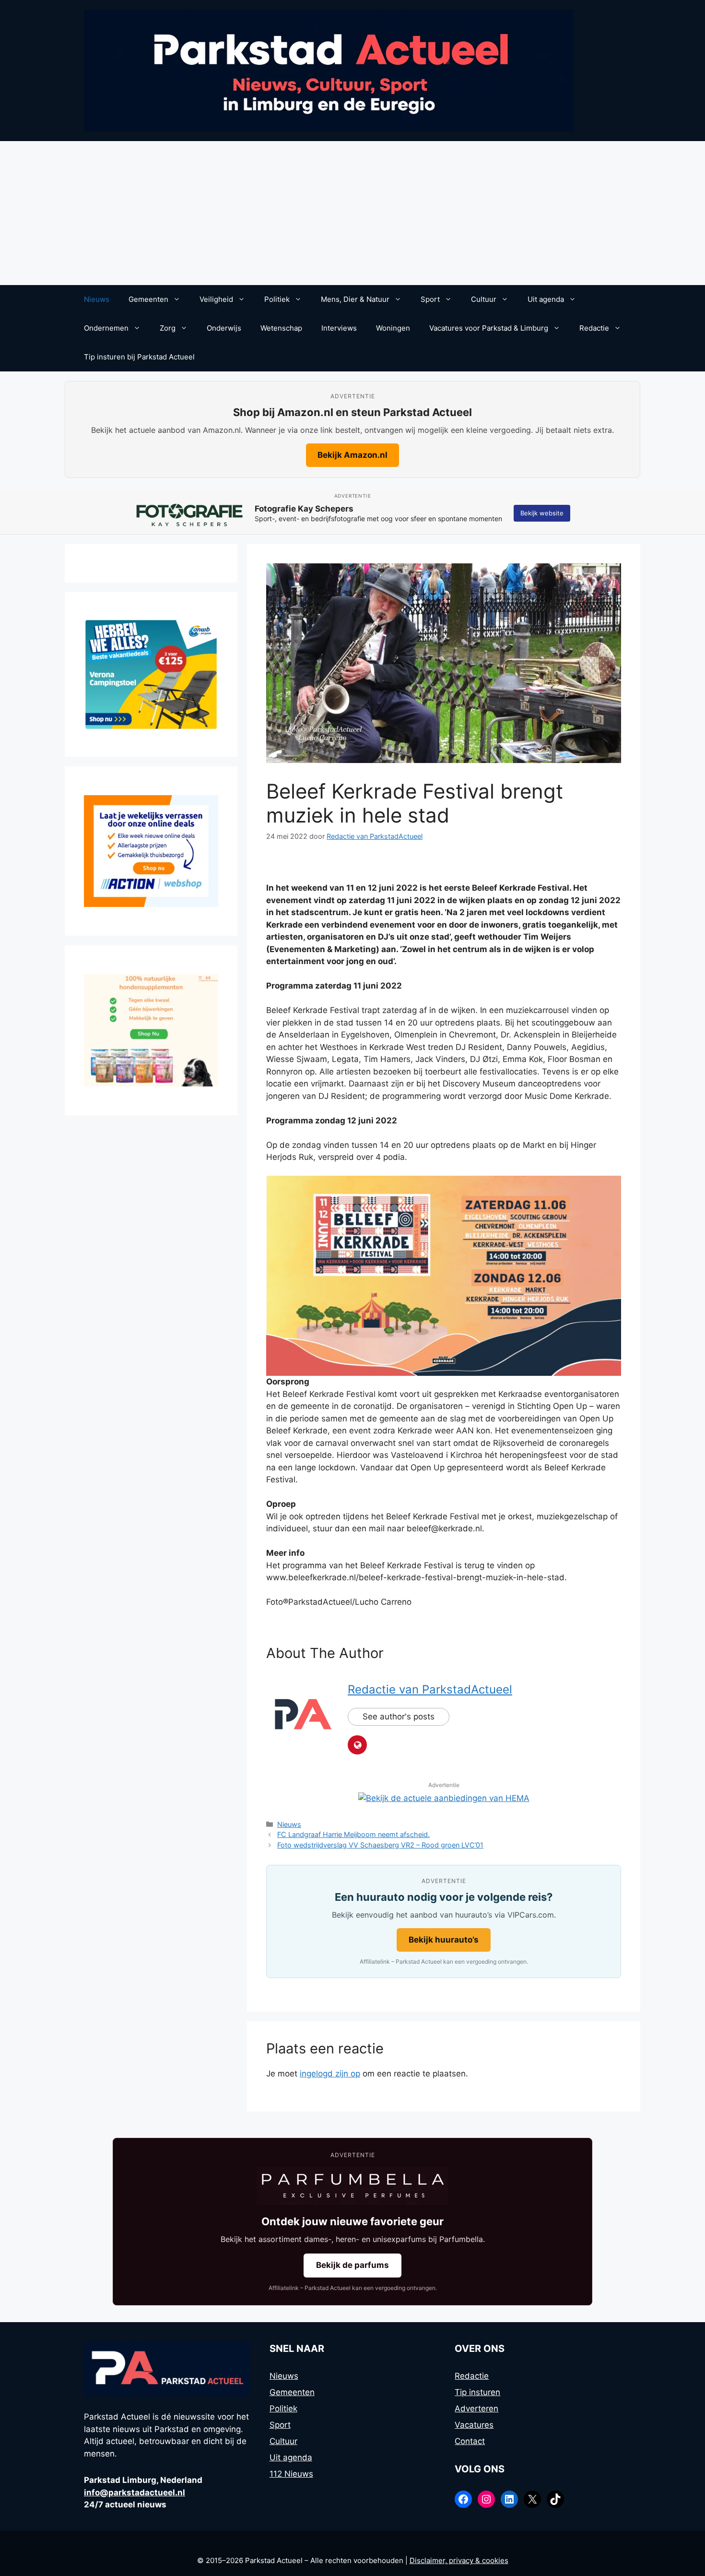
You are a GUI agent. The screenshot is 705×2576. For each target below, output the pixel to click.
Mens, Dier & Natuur (355, 299)
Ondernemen (106, 328)
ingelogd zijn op (330, 2074)
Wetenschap (281, 328)
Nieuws (97, 299)
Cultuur (484, 299)
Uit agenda (546, 299)
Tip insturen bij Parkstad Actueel (139, 357)
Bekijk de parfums (352, 2265)
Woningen (393, 328)
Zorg (168, 328)
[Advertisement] (352, 213)
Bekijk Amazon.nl (352, 455)
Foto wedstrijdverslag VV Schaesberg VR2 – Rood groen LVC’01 (380, 1845)
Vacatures (474, 2425)
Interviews (339, 328)
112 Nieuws (291, 2474)
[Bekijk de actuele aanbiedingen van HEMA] (444, 1798)
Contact (470, 2441)
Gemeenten (148, 299)
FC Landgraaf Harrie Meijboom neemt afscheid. (353, 1834)
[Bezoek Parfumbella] (352, 2186)
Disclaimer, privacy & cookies (459, 2560)
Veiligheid (216, 299)
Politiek (277, 299)
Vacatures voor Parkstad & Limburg (489, 328)
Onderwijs (224, 328)
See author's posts (399, 1717)
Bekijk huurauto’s (444, 1940)
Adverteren (476, 2409)
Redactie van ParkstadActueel (430, 1689)
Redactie (594, 328)
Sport (430, 299)
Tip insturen (477, 2392)
